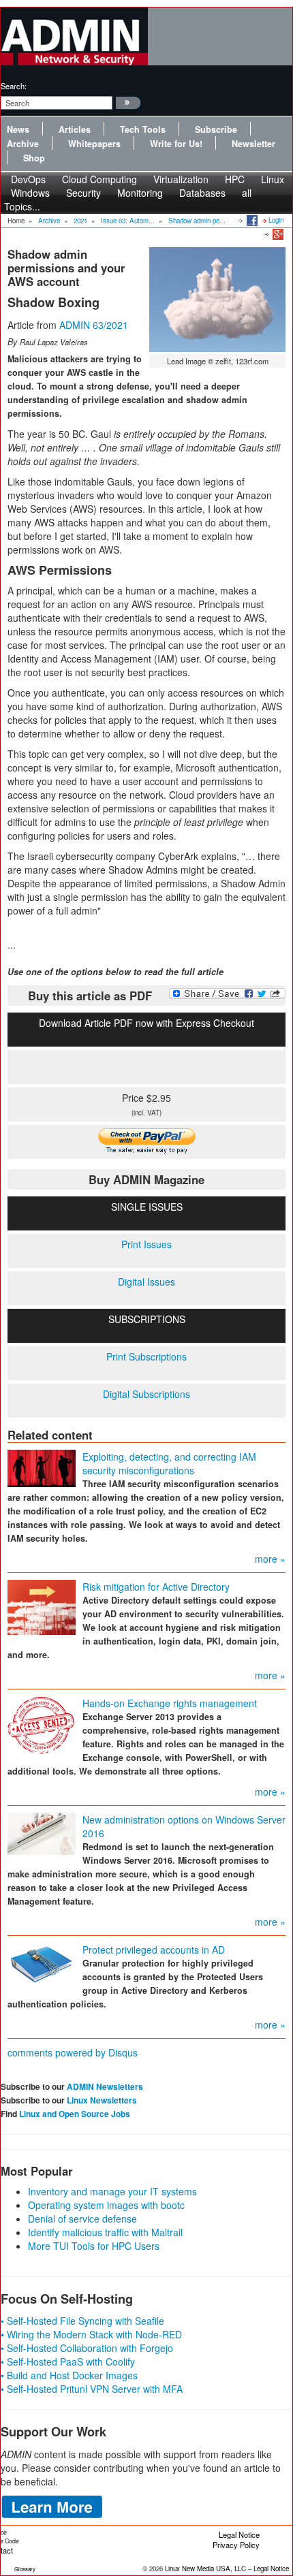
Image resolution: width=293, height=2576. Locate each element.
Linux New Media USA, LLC (205, 2569)
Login (276, 220)
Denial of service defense (82, 2219)
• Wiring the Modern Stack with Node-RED (91, 2334)
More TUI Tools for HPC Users (94, 2246)
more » (270, 1559)
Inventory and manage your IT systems (112, 2191)
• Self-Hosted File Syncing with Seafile (82, 2321)
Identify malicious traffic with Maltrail (105, 2232)
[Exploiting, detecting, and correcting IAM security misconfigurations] (42, 1467)
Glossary (25, 2569)
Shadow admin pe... (197, 221)
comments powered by (73, 2052)
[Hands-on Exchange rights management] (42, 1725)
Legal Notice (239, 2534)
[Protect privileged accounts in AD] (42, 1964)
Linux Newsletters (102, 2100)
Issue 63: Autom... (128, 221)
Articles (75, 129)
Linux (273, 179)
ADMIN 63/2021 (94, 325)
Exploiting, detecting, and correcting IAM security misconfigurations (169, 1463)
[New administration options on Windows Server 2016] (42, 1832)
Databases (202, 193)
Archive (23, 144)
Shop (34, 158)
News (18, 129)
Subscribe (216, 129)
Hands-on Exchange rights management (170, 1703)
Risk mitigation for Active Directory (156, 1587)
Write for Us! (176, 144)
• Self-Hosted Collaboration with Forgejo (87, 2348)
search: (14, 86)
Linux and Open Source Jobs (75, 2114)
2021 (80, 221)
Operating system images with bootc (106, 2205)
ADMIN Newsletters (105, 2086)
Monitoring (140, 193)
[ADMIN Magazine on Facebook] (251, 220)
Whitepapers (94, 144)
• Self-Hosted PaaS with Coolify (68, 2362)
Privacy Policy (236, 2545)
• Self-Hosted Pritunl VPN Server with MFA (92, 2389)
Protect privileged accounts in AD (154, 1950)
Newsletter (253, 144)
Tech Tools (143, 129)
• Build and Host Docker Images (69, 2375)
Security (83, 193)
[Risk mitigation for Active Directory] (42, 1606)
